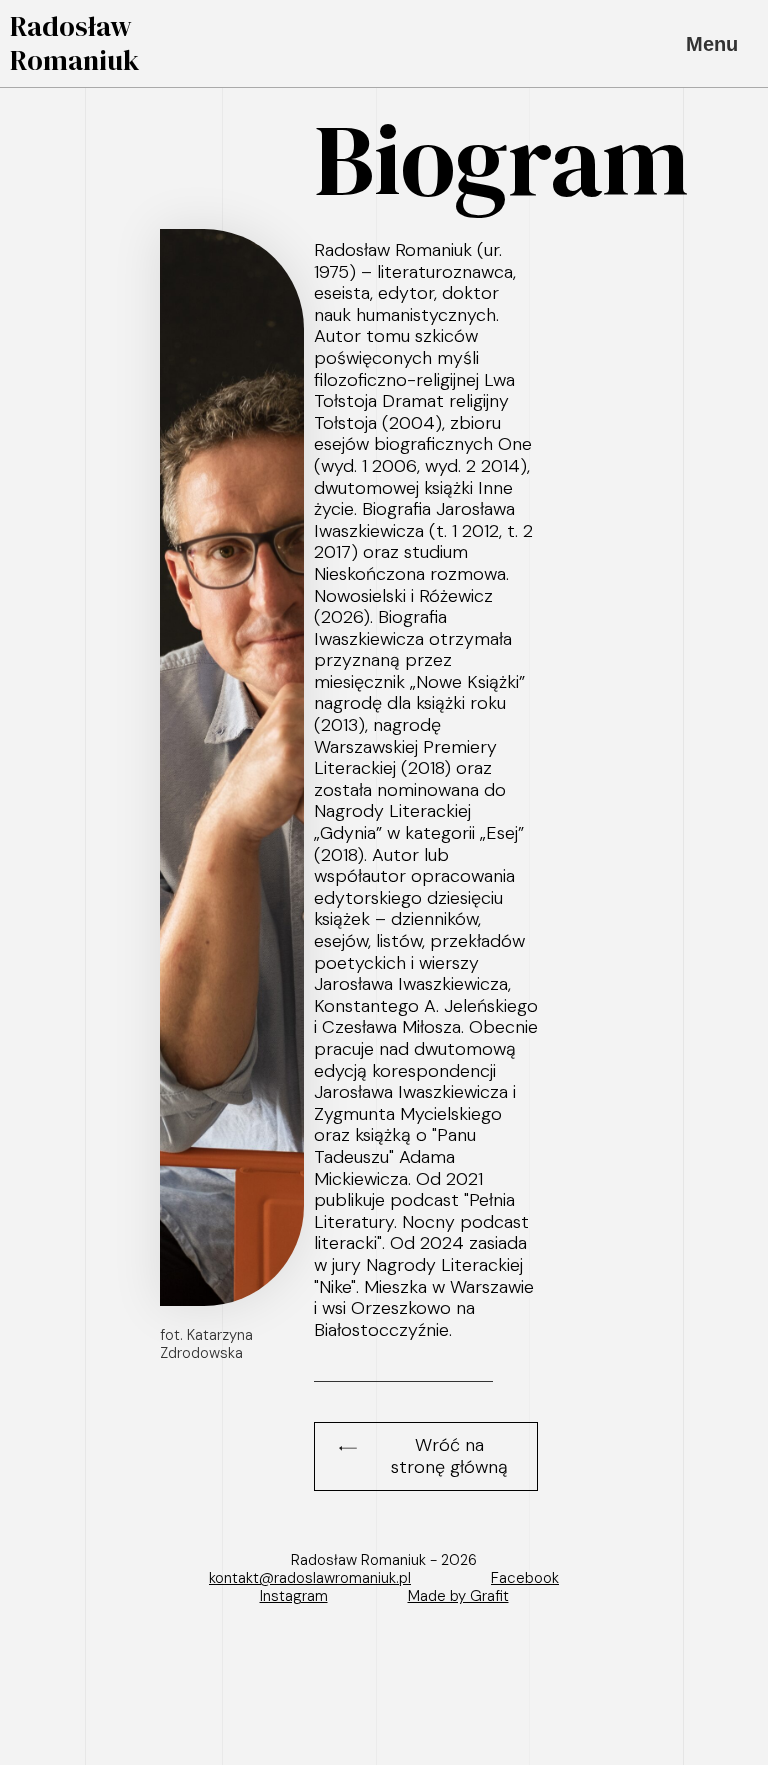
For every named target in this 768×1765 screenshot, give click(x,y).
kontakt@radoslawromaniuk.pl (310, 1578)
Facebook (525, 1578)
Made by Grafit (458, 1596)
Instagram (294, 1596)
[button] (426, 1456)
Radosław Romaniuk (75, 43)
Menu (712, 44)
